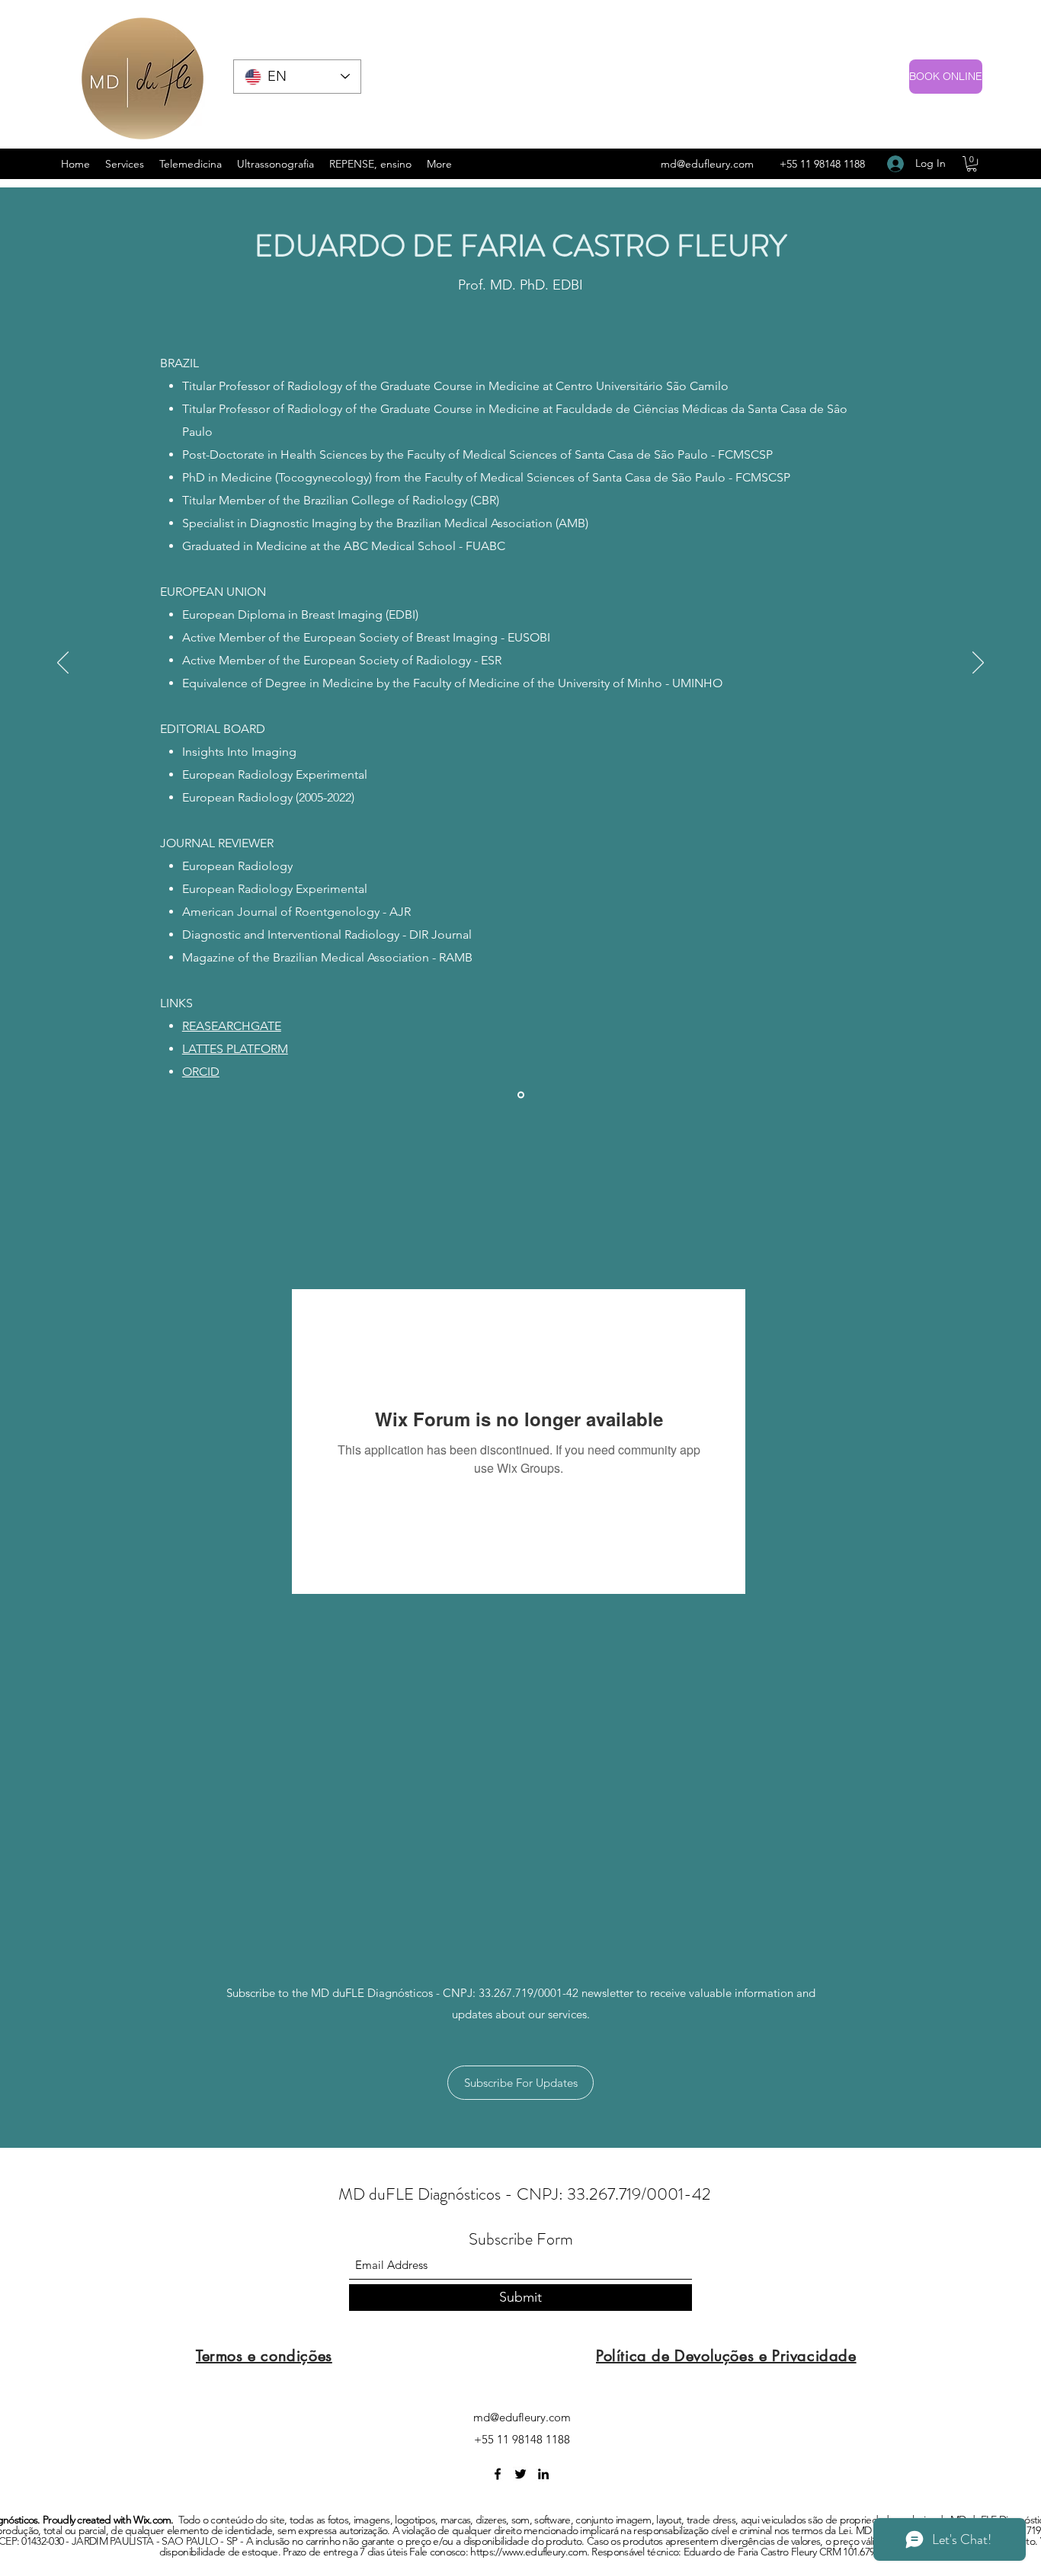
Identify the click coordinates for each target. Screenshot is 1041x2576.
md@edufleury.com (707, 164)
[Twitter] (520, 2474)
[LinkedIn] (543, 2474)
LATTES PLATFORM (235, 1049)
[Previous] (63, 664)
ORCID (201, 1072)
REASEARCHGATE (232, 1026)
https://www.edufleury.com (529, 2552)
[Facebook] (498, 2474)
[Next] (978, 664)
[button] (972, 164)
